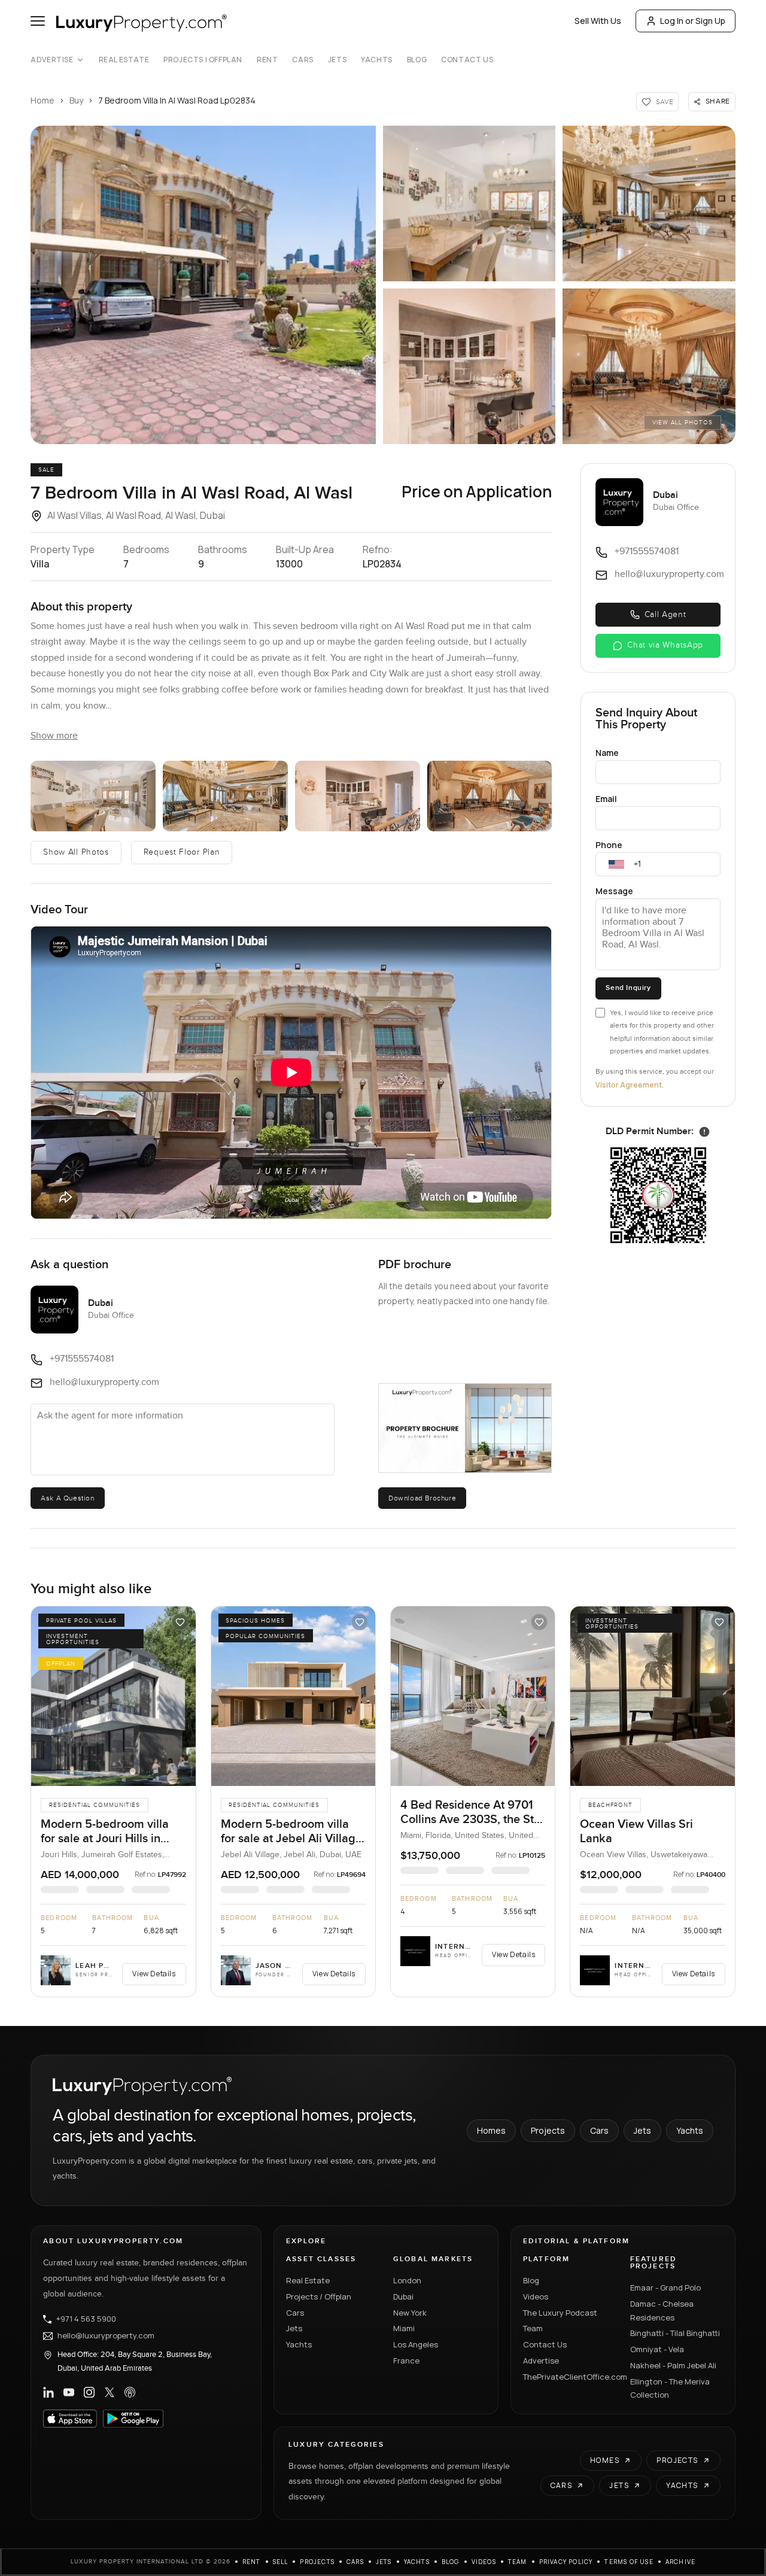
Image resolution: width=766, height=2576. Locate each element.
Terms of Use (629, 2562)
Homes (491, 2130)
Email (606, 799)
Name (607, 753)
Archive (680, 2562)
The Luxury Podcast (560, 2313)
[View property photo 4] (358, 796)
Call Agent (665, 615)
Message (614, 891)
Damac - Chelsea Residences (662, 2311)
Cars (303, 60)
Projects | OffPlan (203, 60)
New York (410, 2313)
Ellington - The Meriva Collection (670, 2388)
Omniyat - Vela (657, 2349)
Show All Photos (76, 852)
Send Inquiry (628, 988)
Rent (267, 60)
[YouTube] (69, 2392)
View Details (154, 1974)
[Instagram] (89, 2392)
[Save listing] (180, 1622)
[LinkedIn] (48, 2392)
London (407, 2280)
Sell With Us (598, 21)
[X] (110, 2392)
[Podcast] (130, 2392)
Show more (54, 736)
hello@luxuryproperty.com (106, 2336)
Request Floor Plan (182, 852)
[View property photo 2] (93, 796)
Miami (404, 2328)
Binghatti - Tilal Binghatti (675, 2333)
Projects (548, 2130)
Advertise (52, 60)
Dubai (403, 2296)
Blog (417, 60)
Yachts (377, 60)
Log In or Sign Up (693, 21)
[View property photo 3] (225, 796)
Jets (337, 60)
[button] (203, 285)
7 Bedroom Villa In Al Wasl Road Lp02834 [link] (177, 100)
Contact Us (467, 60)
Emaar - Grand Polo (665, 2288)
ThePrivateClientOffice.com (569, 2377)
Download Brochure (422, 1498)
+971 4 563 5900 (86, 2319)
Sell (281, 2562)
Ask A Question (67, 1498)
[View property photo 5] (490, 796)
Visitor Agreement (629, 1085)
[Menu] (38, 21)
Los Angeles (416, 2344)
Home (42, 100)
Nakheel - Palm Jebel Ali (673, 2365)
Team (533, 2328)
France (406, 2361)
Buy (76, 100)
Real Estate (124, 60)
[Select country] (616, 864)
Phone (609, 845)
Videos (536, 2296)
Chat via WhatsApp (665, 645)
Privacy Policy (566, 2562)
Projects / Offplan (319, 2296)
